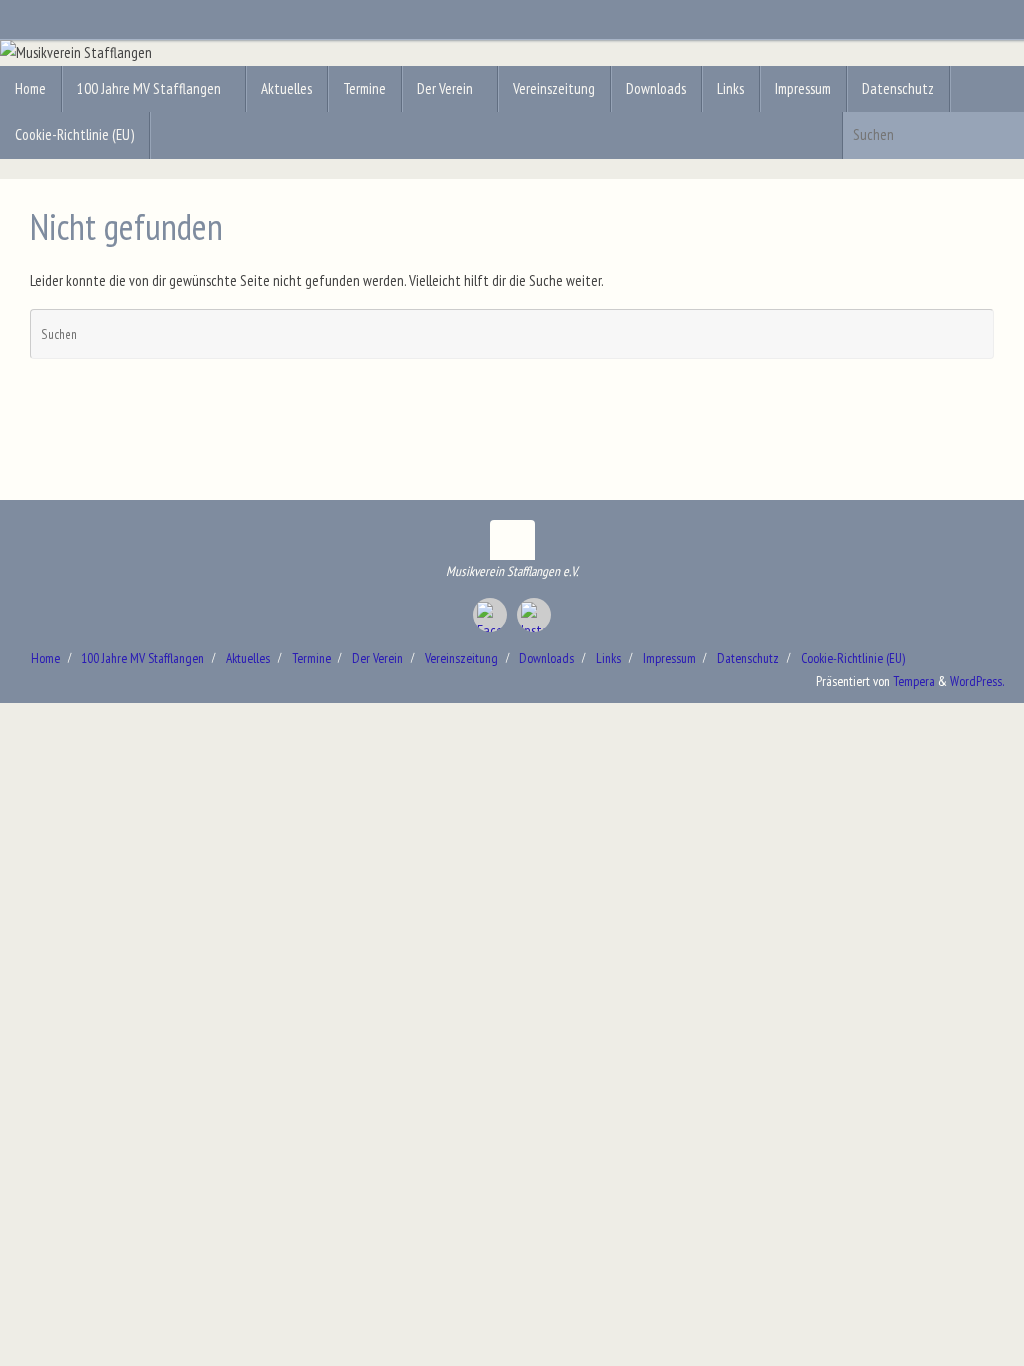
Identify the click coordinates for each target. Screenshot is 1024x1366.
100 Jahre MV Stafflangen (142, 658)
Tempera (914, 681)
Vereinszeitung (461, 658)
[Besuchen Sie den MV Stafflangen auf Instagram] (534, 615)
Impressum (669, 658)
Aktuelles (248, 658)
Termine (311, 658)
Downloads (546, 658)
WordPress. (977, 681)
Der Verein (377, 658)
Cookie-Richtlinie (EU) (853, 658)
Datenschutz (748, 658)
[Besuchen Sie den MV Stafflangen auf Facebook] (490, 615)
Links (608, 658)
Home (45, 658)
